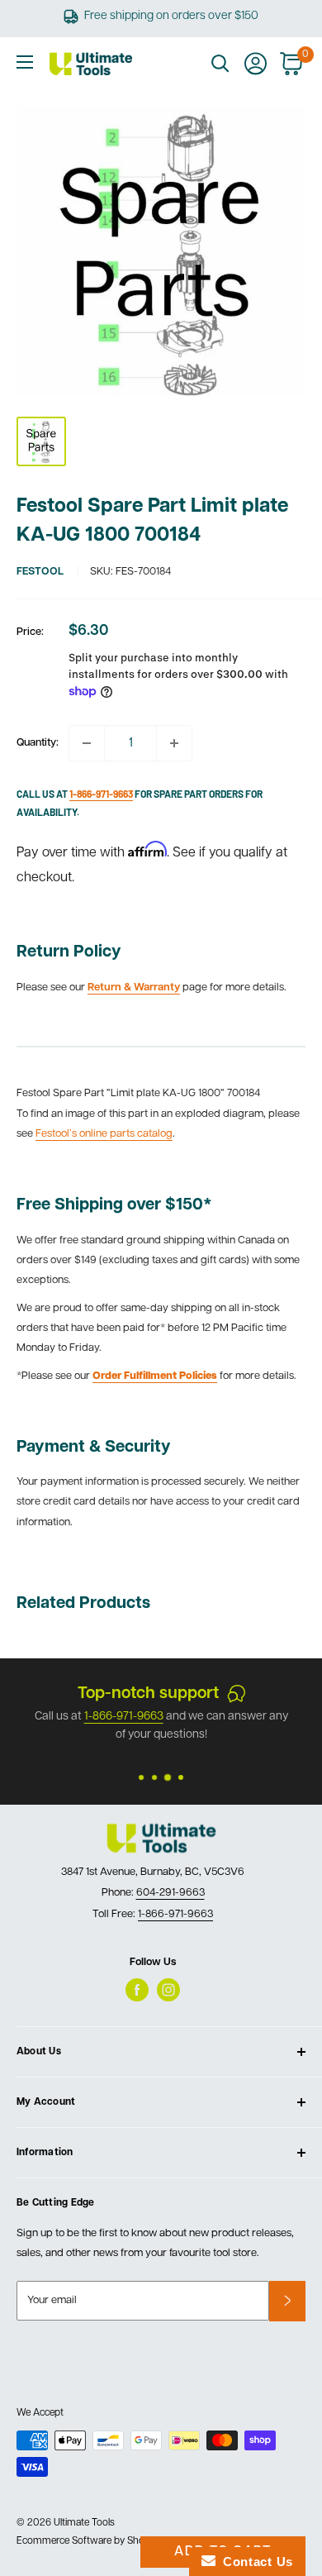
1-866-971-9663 (124, 1717)
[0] (292, 64)
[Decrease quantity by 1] (87, 743)
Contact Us (254, 2562)
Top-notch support (148, 1694)
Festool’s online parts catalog (104, 1134)
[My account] (256, 64)
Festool (40, 572)
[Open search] (220, 64)
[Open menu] (25, 62)
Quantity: (38, 743)
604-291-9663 (170, 1893)
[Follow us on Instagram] (168, 1990)
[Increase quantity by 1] (174, 743)
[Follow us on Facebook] (137, 1990)
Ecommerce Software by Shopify (88, 2541)
